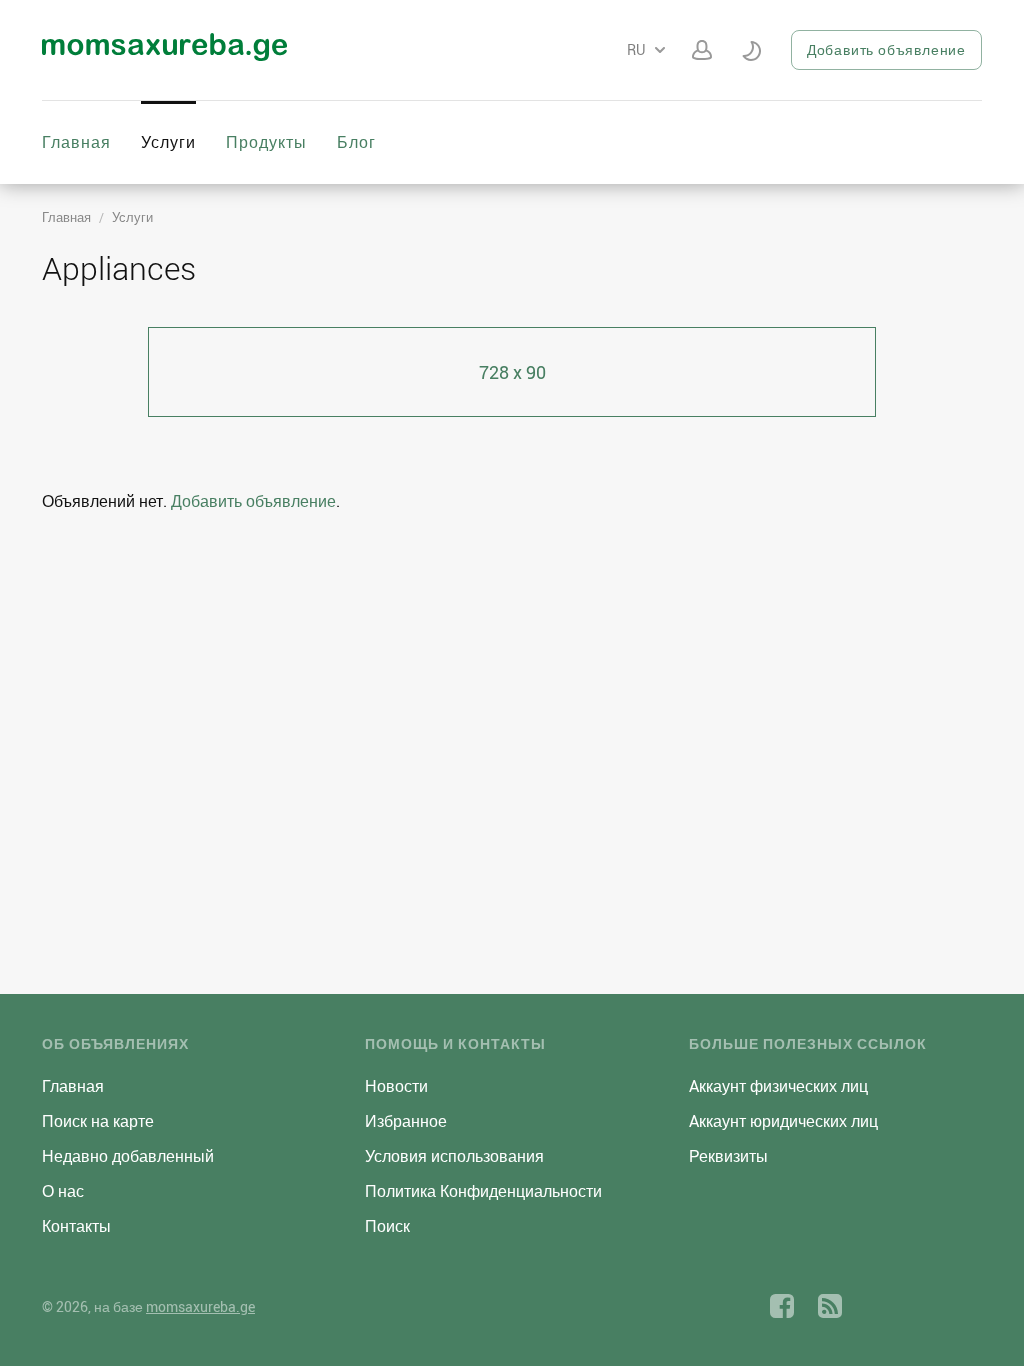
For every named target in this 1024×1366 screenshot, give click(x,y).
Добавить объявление (886, 49)
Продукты (266, 142)
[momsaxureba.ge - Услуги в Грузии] (164, 55)
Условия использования (454, 1156)
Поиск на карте (98, 1121)
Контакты (76, 1226)
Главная (76, 142)
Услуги (168, 142)
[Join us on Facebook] (782, 1306)
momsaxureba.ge (200, 1306)
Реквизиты (728, 1156)
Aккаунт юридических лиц (783, 1121)
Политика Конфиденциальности (483, 1191)
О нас (63, 1191)
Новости (396, 1086)
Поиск (387, 1226)
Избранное (406, 1121)
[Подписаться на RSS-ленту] (830, 1306)
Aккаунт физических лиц (778, 1086)
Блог (356, 142)
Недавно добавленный (128, 1156)
